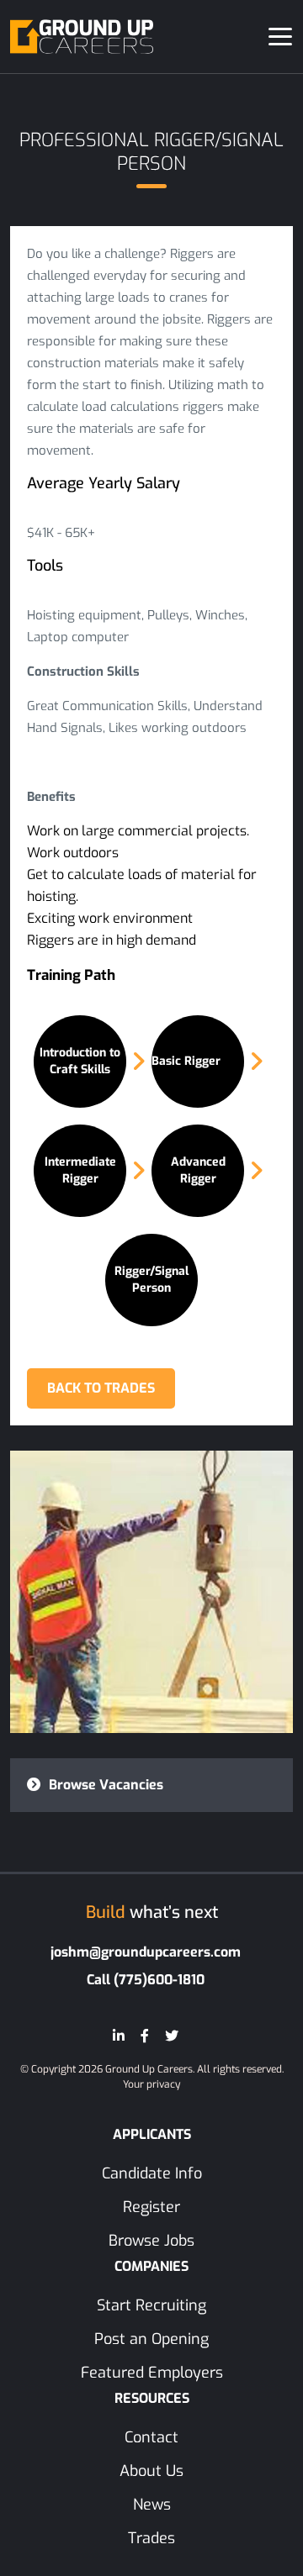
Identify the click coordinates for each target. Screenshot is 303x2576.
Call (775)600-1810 (146, 1980)
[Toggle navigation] (280, 37)
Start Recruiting (151, 2305)
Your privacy (151, 2084)
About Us (151, 2471)
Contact (151, 2437)
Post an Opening (151, 2339)
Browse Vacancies (104, 1785)
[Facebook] (145, 2036)
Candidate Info (152, 2173)
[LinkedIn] (119, 2036)
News (152, 2505)
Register (151, 2207)
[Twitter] (172, 2036)
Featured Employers (152, 2373)
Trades (151, 2538)
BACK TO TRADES (101, 1388)
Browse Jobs (151, 2241)
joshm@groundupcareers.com (146, 1952)
